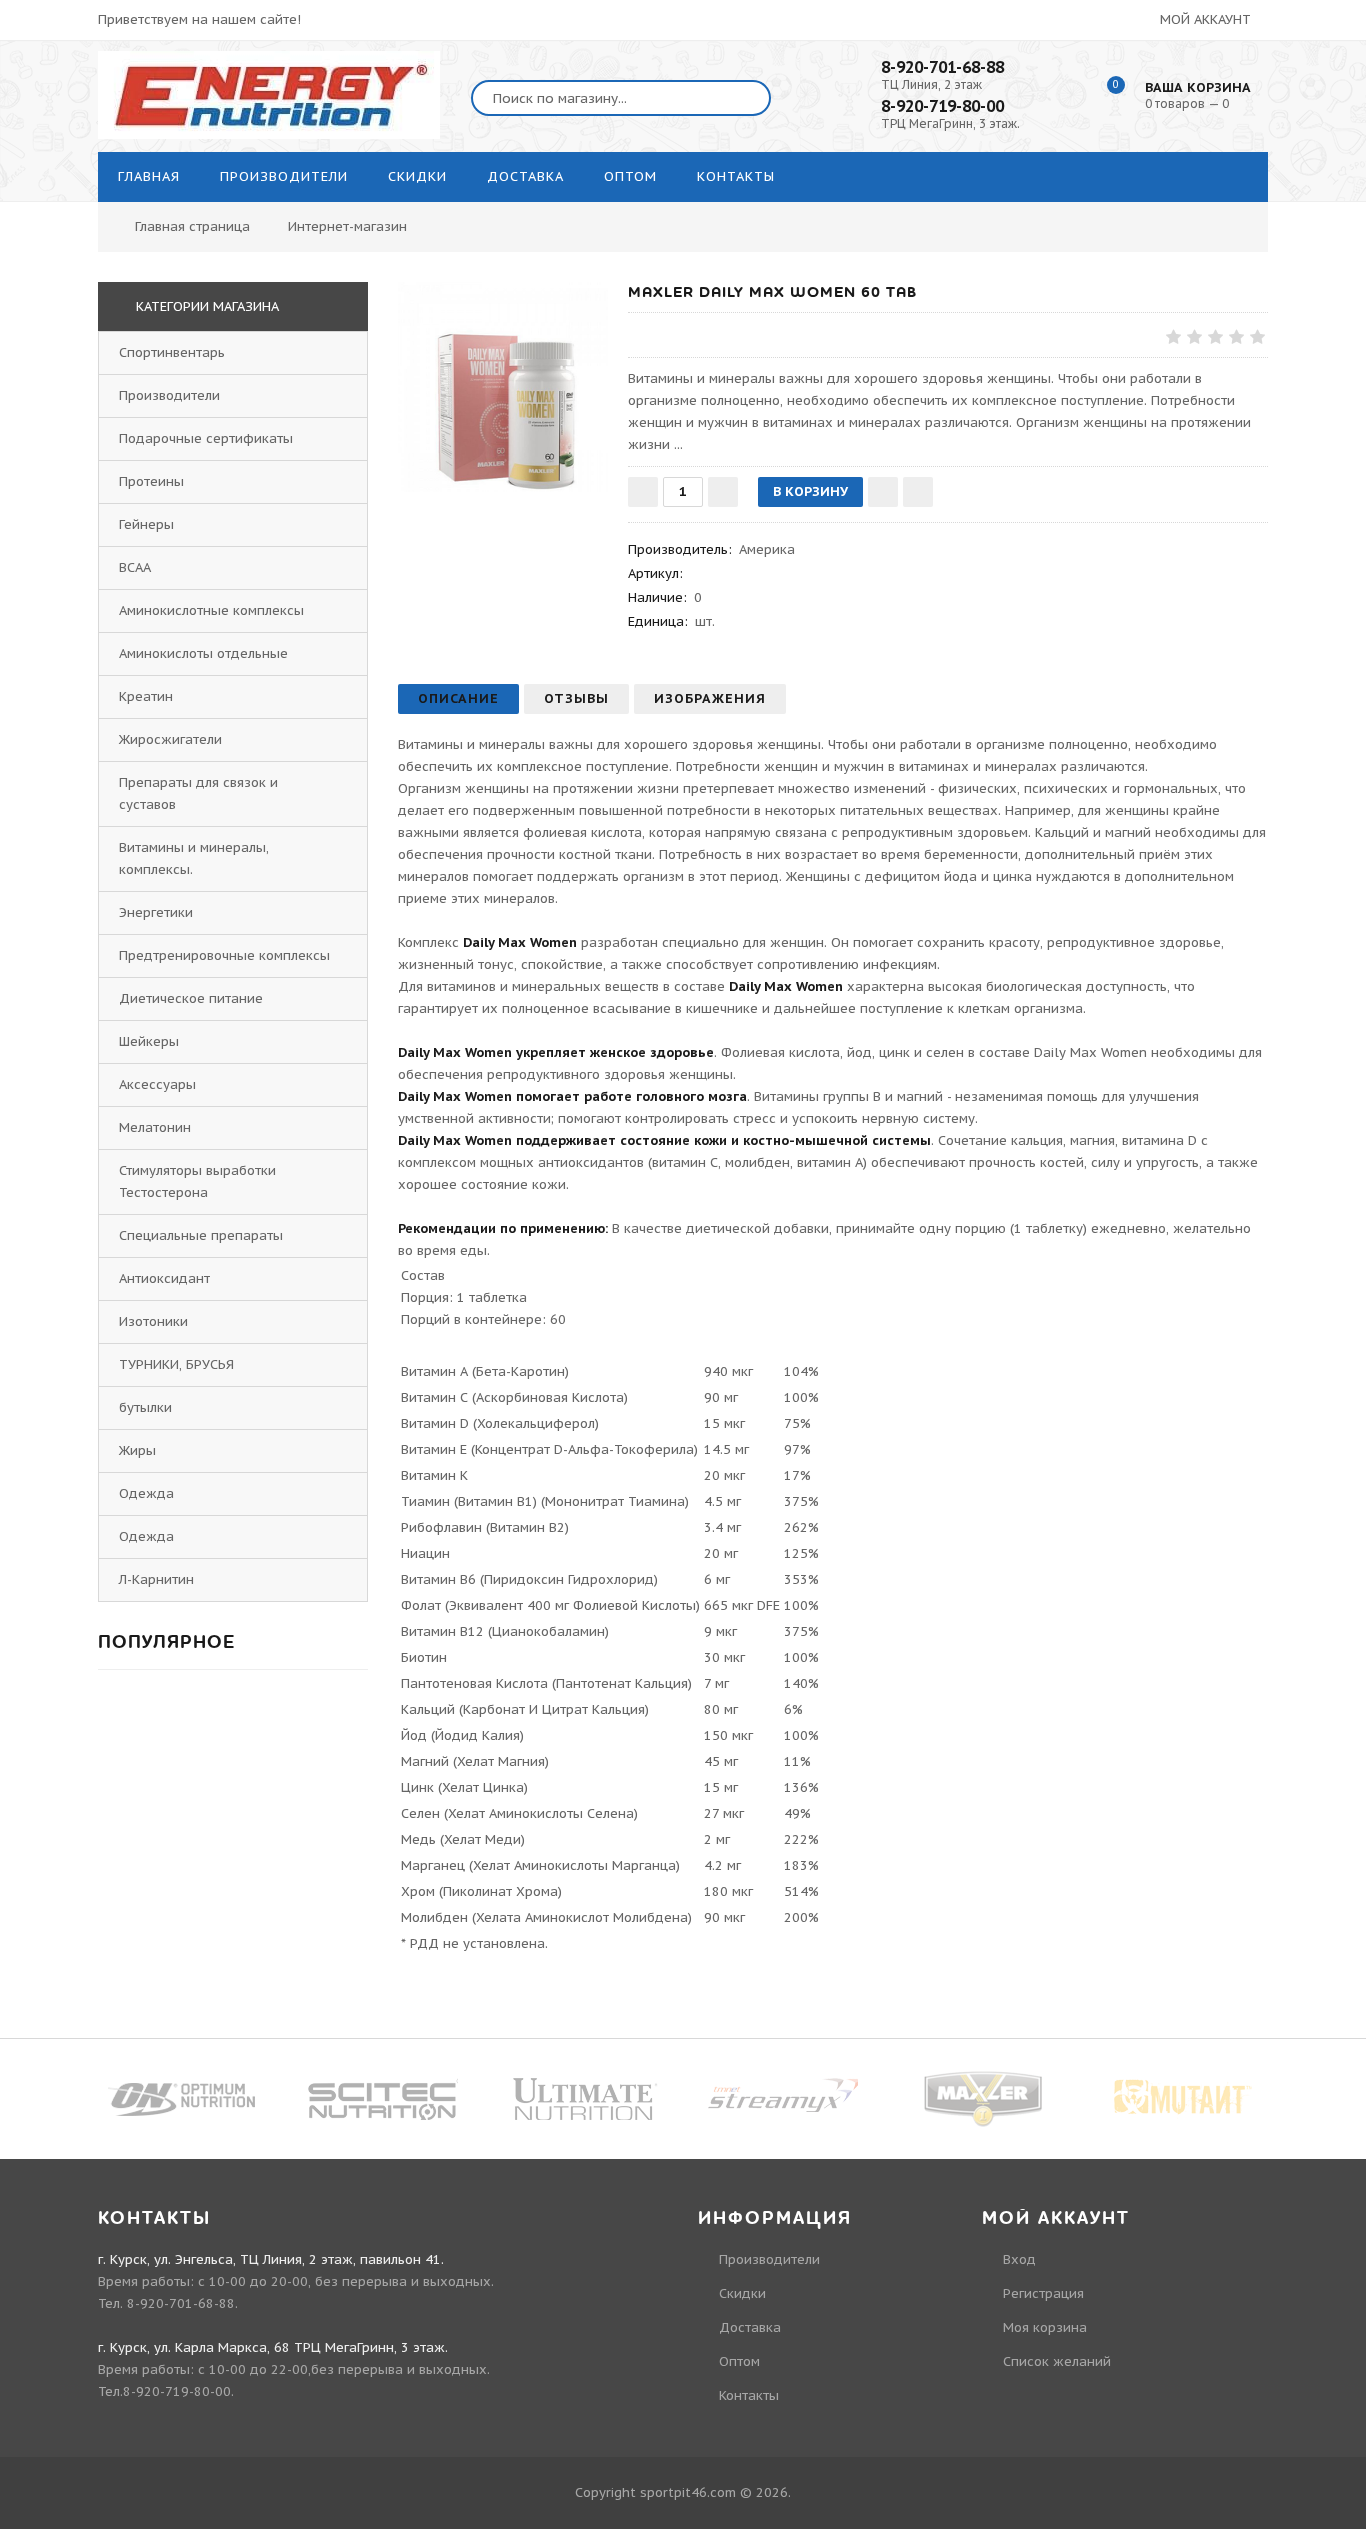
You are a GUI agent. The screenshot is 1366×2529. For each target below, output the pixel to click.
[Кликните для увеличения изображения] (503, 387)
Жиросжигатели (170, 739)
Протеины (151, 481)
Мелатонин (155, 1127)
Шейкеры (149, 1041)
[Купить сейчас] (918, 492)
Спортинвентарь (172, 352)
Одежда (146, 1493)
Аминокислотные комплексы (211, 610)
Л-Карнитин (156, 1579)
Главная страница (192, 226)
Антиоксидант (164, 1278)
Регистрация (1043, 2293)
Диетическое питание (191, 998)
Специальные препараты (201, 1235)
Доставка (750, 2327)
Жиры (137, 1450)
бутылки (145, 1407)
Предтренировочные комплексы (224, 955)
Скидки (742, 2293)
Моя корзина (1045, 2327)
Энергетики (156, 912)
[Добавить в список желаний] (883, 492)
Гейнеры (146, 524)
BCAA (135, 567)
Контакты (749, 2395)
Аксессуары (157, 1084)
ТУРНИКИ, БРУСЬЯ (176, 1364)
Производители (169, 395)
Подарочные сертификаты (206, 438)
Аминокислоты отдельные (203, 653)
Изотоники (153, 1321)
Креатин (146, 696)
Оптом (739, 2361)
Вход (1019, 2259)
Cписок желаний (1057, 2361)
